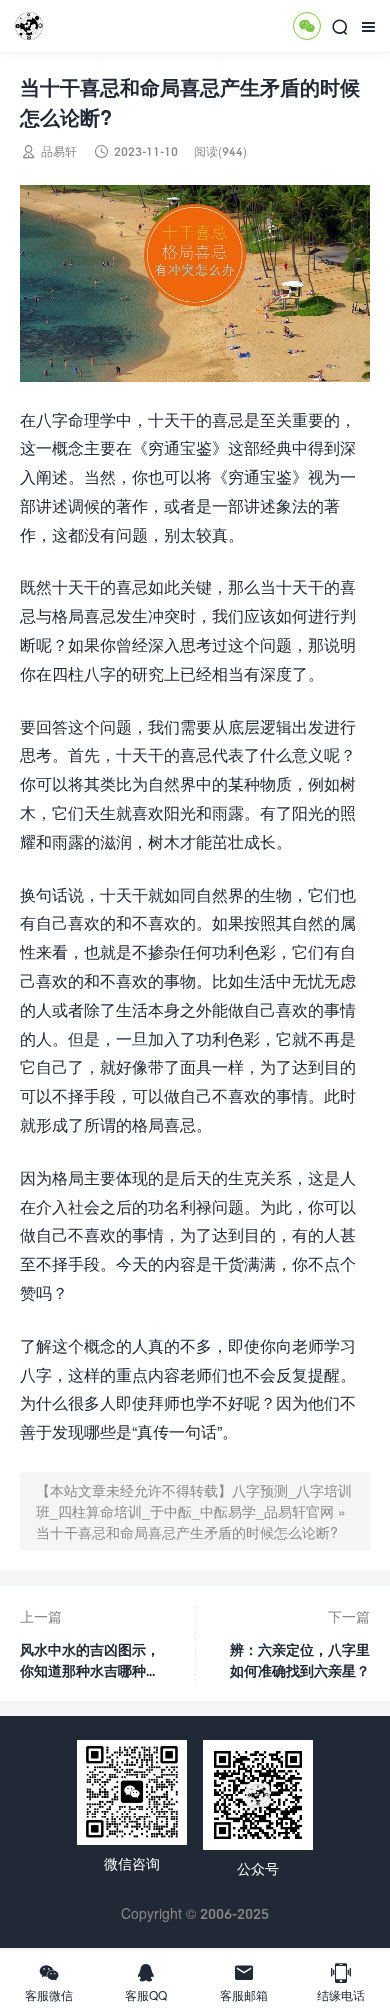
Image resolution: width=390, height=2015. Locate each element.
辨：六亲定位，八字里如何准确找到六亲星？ (300, 1660)
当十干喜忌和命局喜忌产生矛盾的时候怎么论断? (187, 1532)
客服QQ (146, 1982)
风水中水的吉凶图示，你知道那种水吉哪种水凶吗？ (90, 1661)
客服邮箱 (244, 1982)
